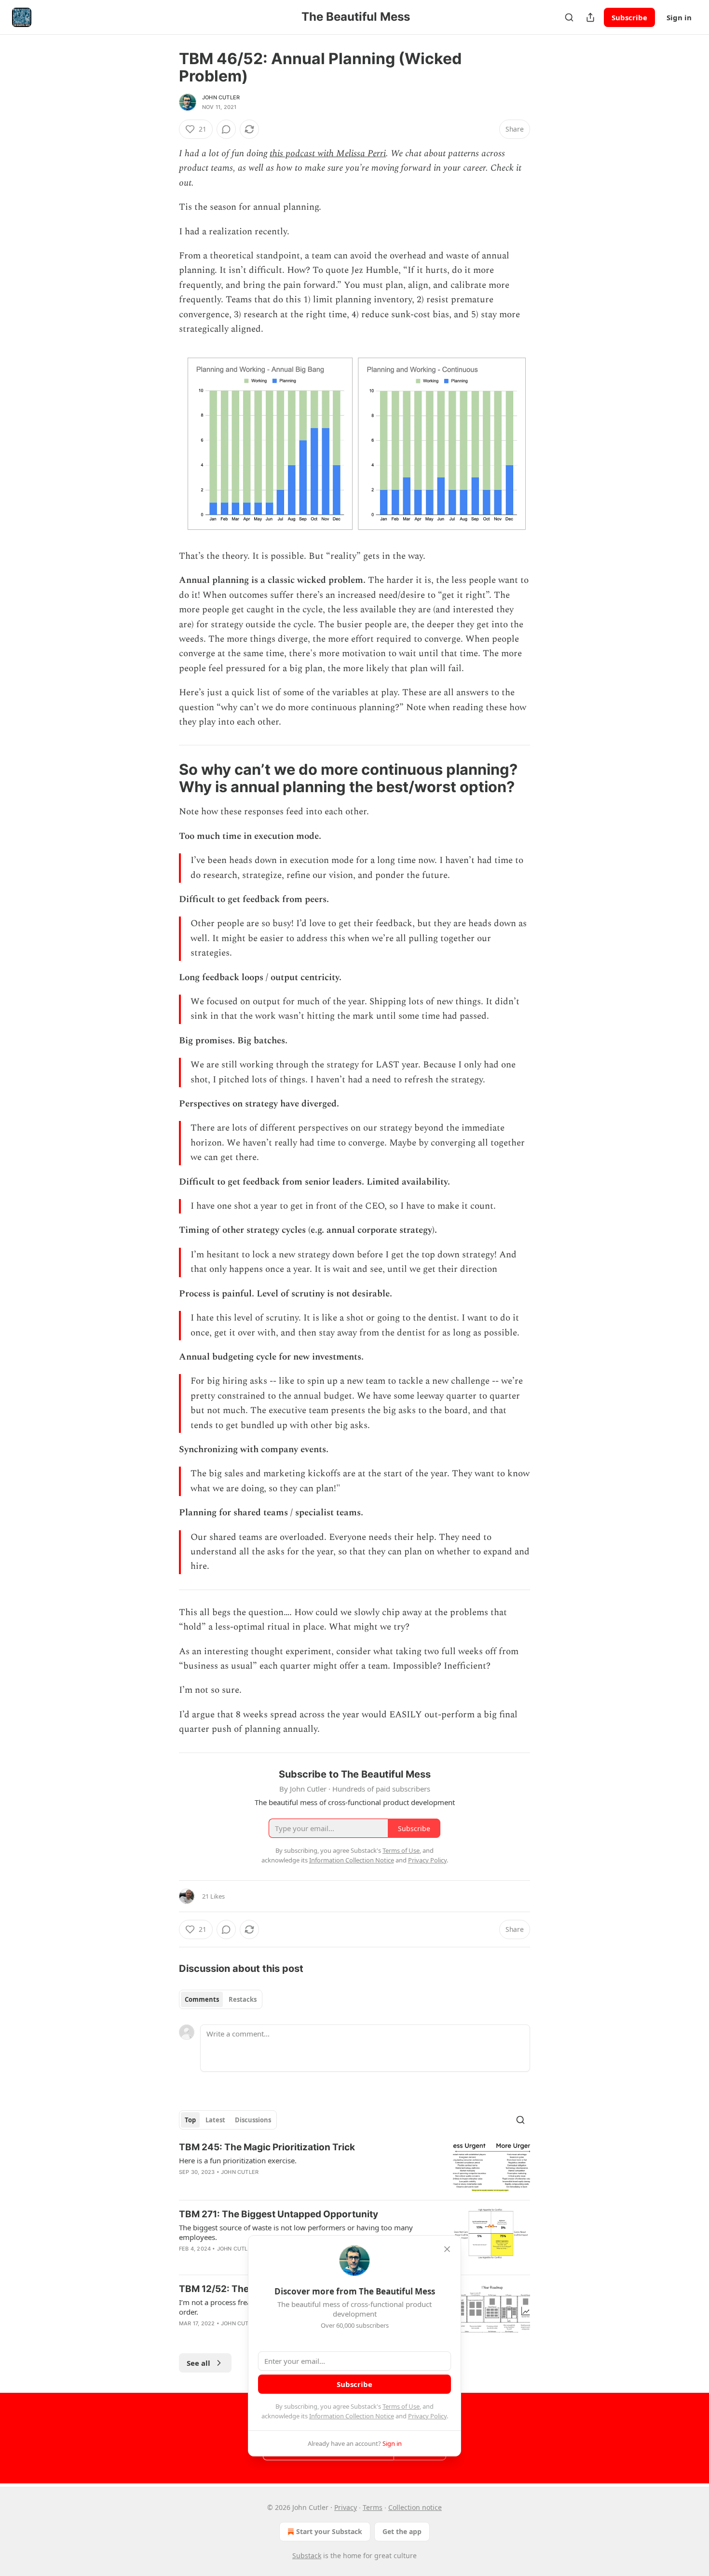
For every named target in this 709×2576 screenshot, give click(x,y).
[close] (447, 2249)
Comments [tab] (202, 1999)
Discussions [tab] (253, 2120)
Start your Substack (329, 2531)
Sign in (679, 17)
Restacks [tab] (243, 1999)
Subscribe (629, 17)
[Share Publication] (590, 17)
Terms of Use (401, 2406)
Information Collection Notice (352, 2416)
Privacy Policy (427, 2416)
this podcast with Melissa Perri (328, 154)
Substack (307, 2556)
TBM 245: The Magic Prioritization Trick (267, 2147)
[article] (354, 2167)
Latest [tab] (215, 2120)
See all (198, 2363)
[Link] (165, 778)
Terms (373, 2507)
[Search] (569, 17)
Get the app (402, 2531)
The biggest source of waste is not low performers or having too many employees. (296, 2232)
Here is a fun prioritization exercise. (238, 2160)
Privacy (346, 2507)
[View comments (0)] (226, 129)
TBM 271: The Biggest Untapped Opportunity (279, 2214)
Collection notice (415, 2507)
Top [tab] (190, 2120)
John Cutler (221, 97)
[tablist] (221, 1999)
